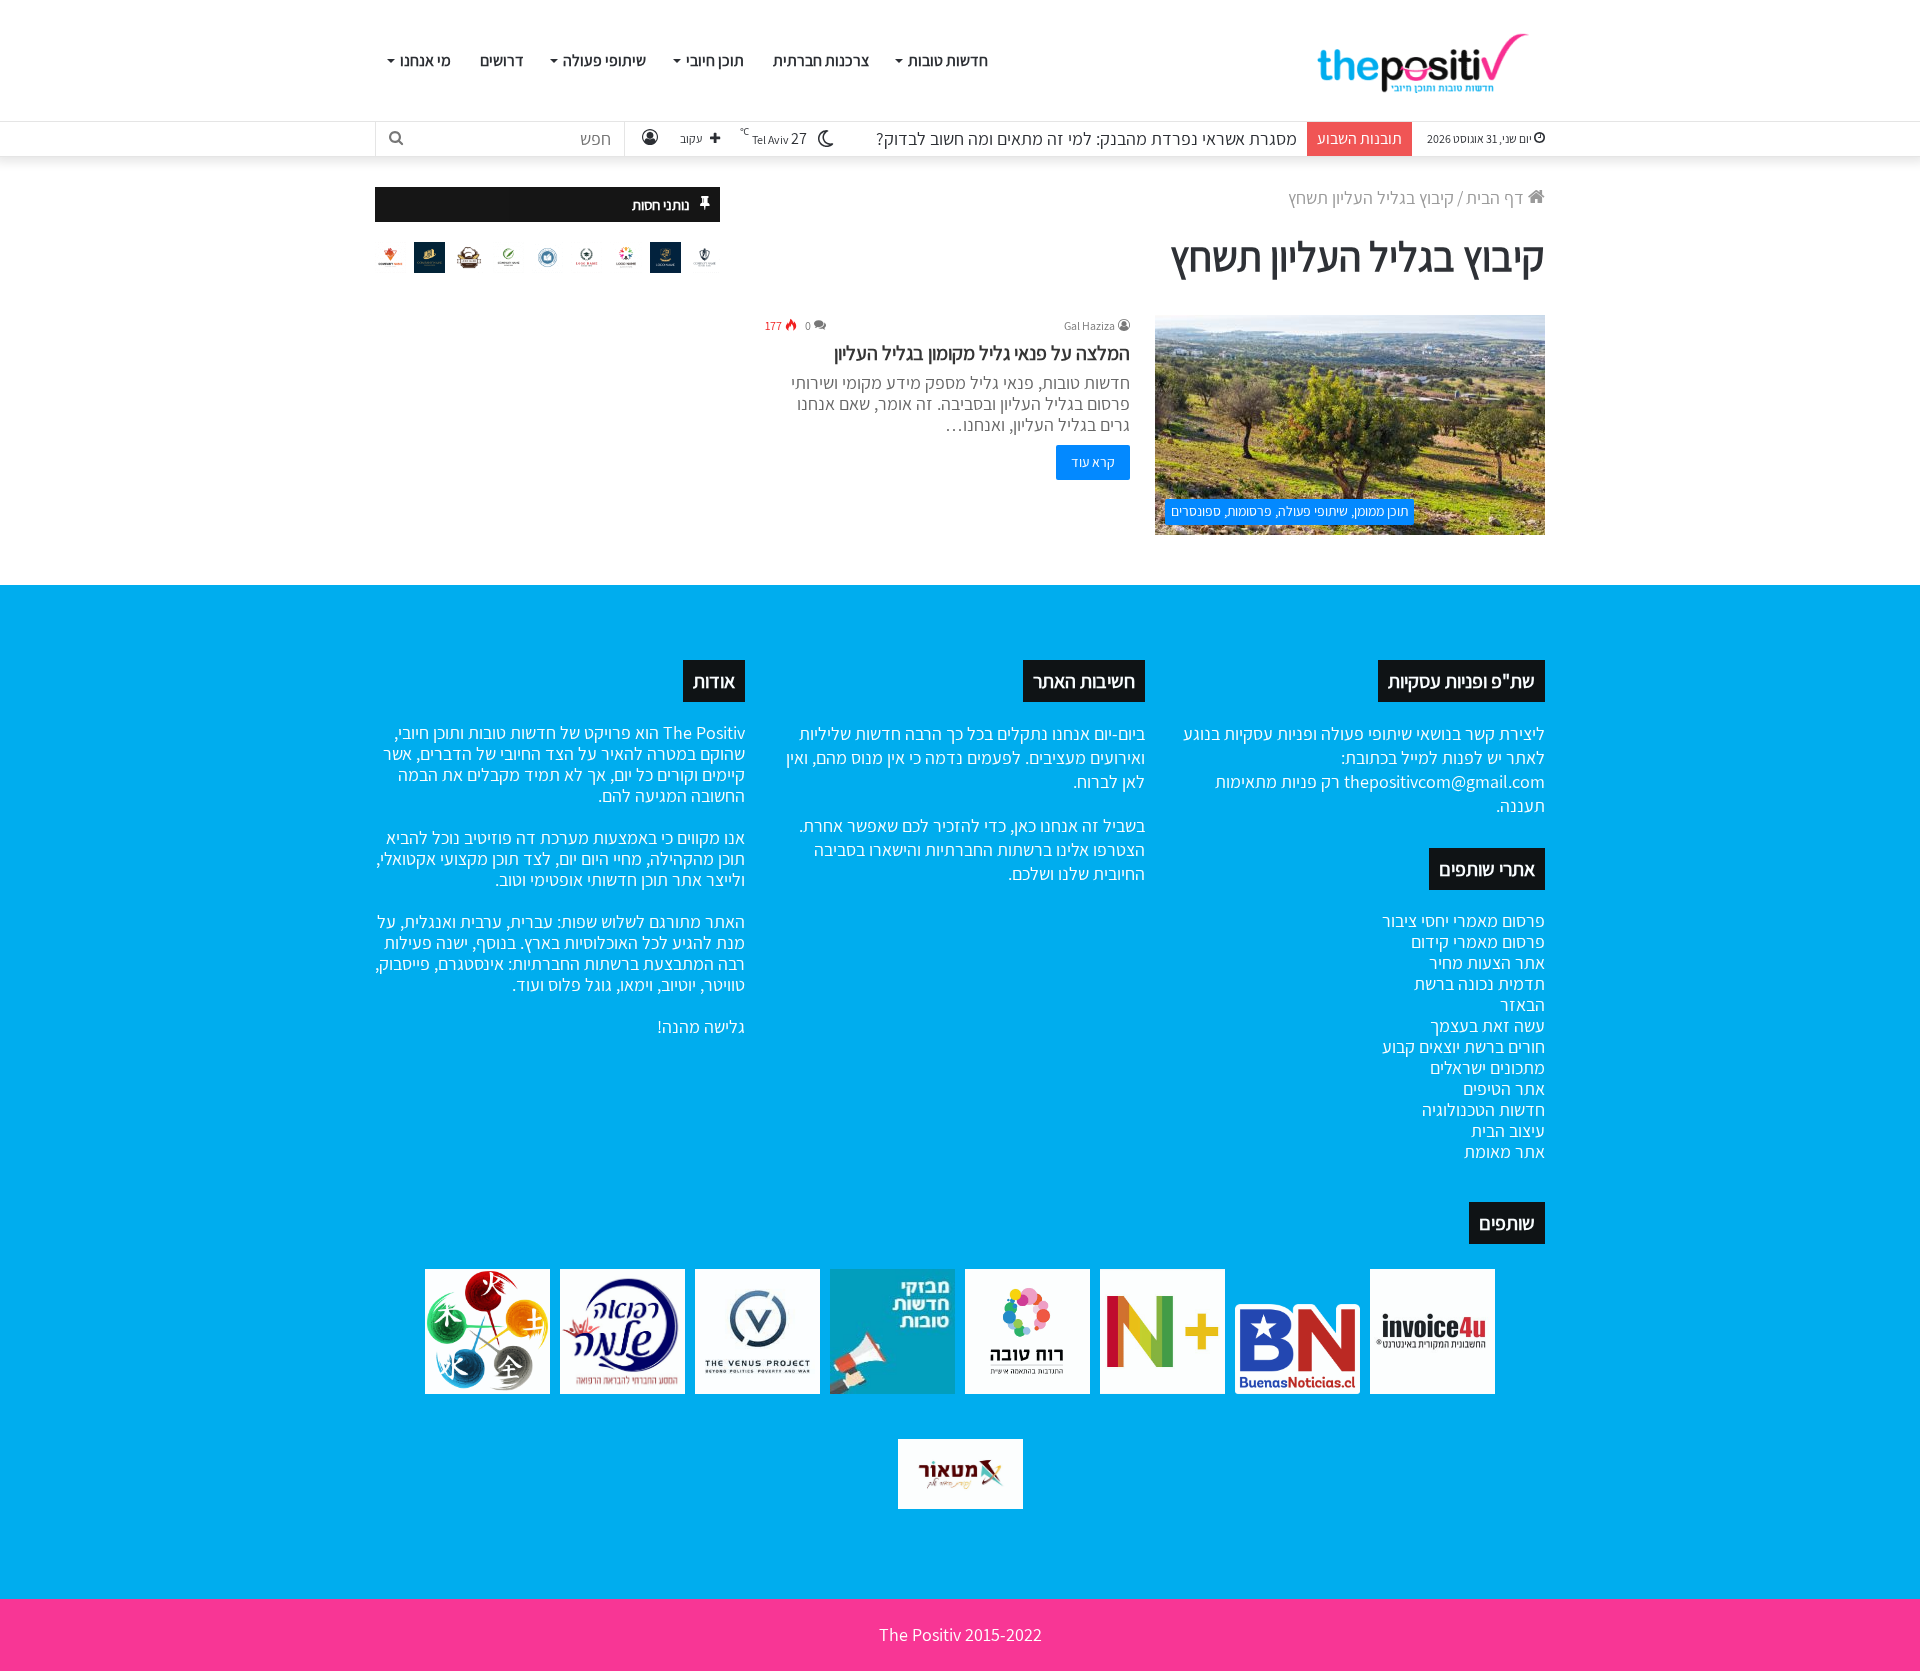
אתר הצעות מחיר (1487, 962)
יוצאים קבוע (1421, 1046)
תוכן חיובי (715, 60)
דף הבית (1497, 197)
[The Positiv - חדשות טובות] (1429, 61)
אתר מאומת (1504, 1151)
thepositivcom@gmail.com (1444, 781)
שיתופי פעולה (604, 60)
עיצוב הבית (1508, 1130)
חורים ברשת (1502, 1046)
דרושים (502, 60)
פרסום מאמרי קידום (1478, 941)
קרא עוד (1093, 462)
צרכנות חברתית (821, 60)
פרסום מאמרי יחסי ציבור (1463, 920)
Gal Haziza (1089, 325)
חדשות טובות (948, 60)
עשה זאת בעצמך (1487, 1025)
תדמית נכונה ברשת (1479, 983)
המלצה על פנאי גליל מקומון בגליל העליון (982, 353)
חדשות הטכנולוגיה (1483, 1109)
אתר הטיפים (1504, 1088)
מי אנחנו (425, 60)
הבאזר (1522, 1004)
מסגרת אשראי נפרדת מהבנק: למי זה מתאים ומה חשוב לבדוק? (1086, 138)
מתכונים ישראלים (1487, 1067)
